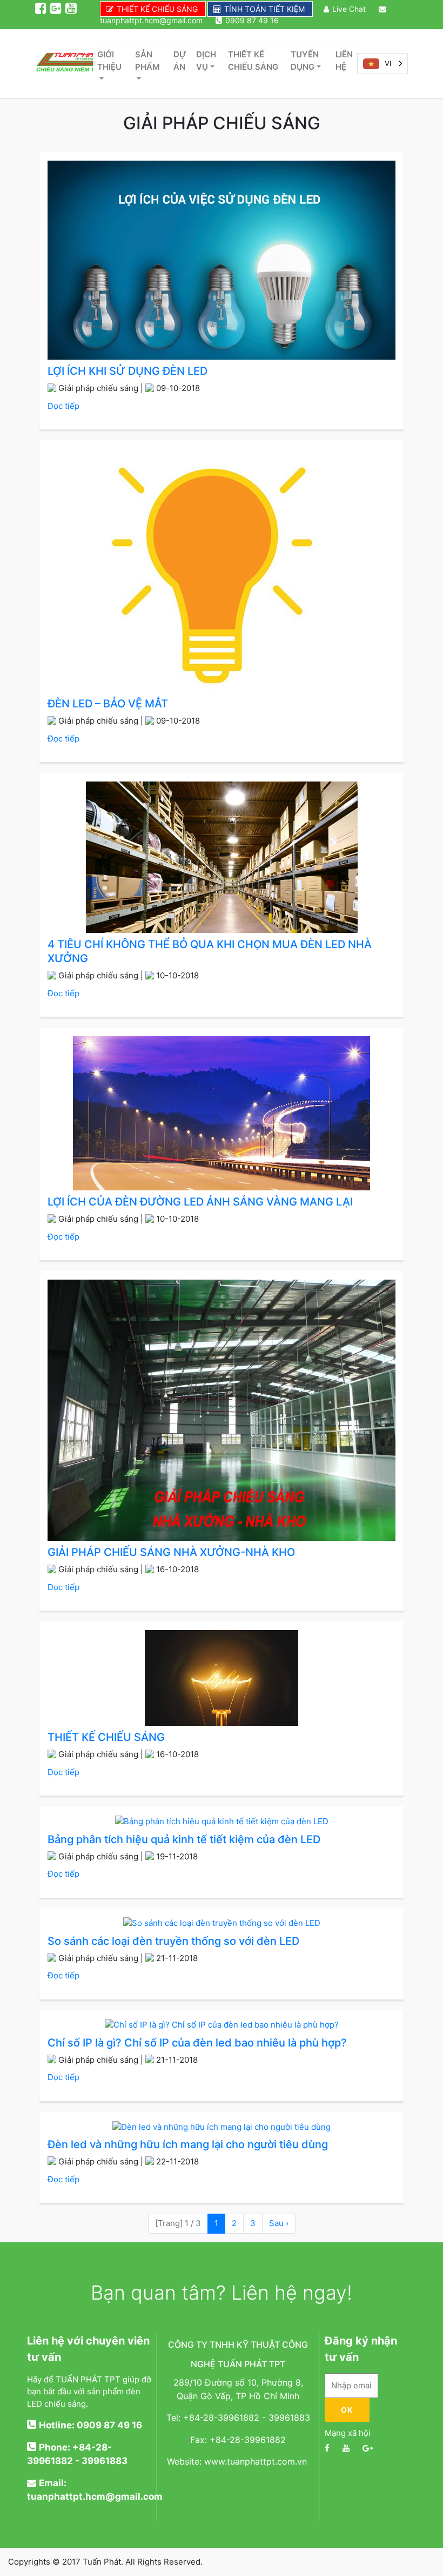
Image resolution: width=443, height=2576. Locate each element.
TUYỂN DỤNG (305, 61)
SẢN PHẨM (147, 61)
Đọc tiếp (63, 406)
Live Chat (349, 9)
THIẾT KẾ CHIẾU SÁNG (157, 9)
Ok (347, 2410)
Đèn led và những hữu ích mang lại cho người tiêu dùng (188, 2144)
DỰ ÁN (180, 61)
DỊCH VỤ (206, 61)
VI (388, 63)
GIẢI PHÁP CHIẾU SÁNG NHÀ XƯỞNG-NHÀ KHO (171, 1552)
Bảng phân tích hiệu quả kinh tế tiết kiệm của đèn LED (184, 1839)
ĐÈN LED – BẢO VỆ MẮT (108, 704)
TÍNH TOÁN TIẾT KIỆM (264, 9)
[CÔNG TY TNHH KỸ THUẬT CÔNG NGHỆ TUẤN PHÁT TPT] (64, 64)
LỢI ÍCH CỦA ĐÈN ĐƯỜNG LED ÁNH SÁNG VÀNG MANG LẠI (200, 1202)
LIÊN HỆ (344, 61)
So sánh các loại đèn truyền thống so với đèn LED (173, 1941)
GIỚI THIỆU (109, 61)
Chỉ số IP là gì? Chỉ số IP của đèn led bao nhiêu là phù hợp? (197, 2043)
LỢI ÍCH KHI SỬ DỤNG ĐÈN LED (127, 371)
